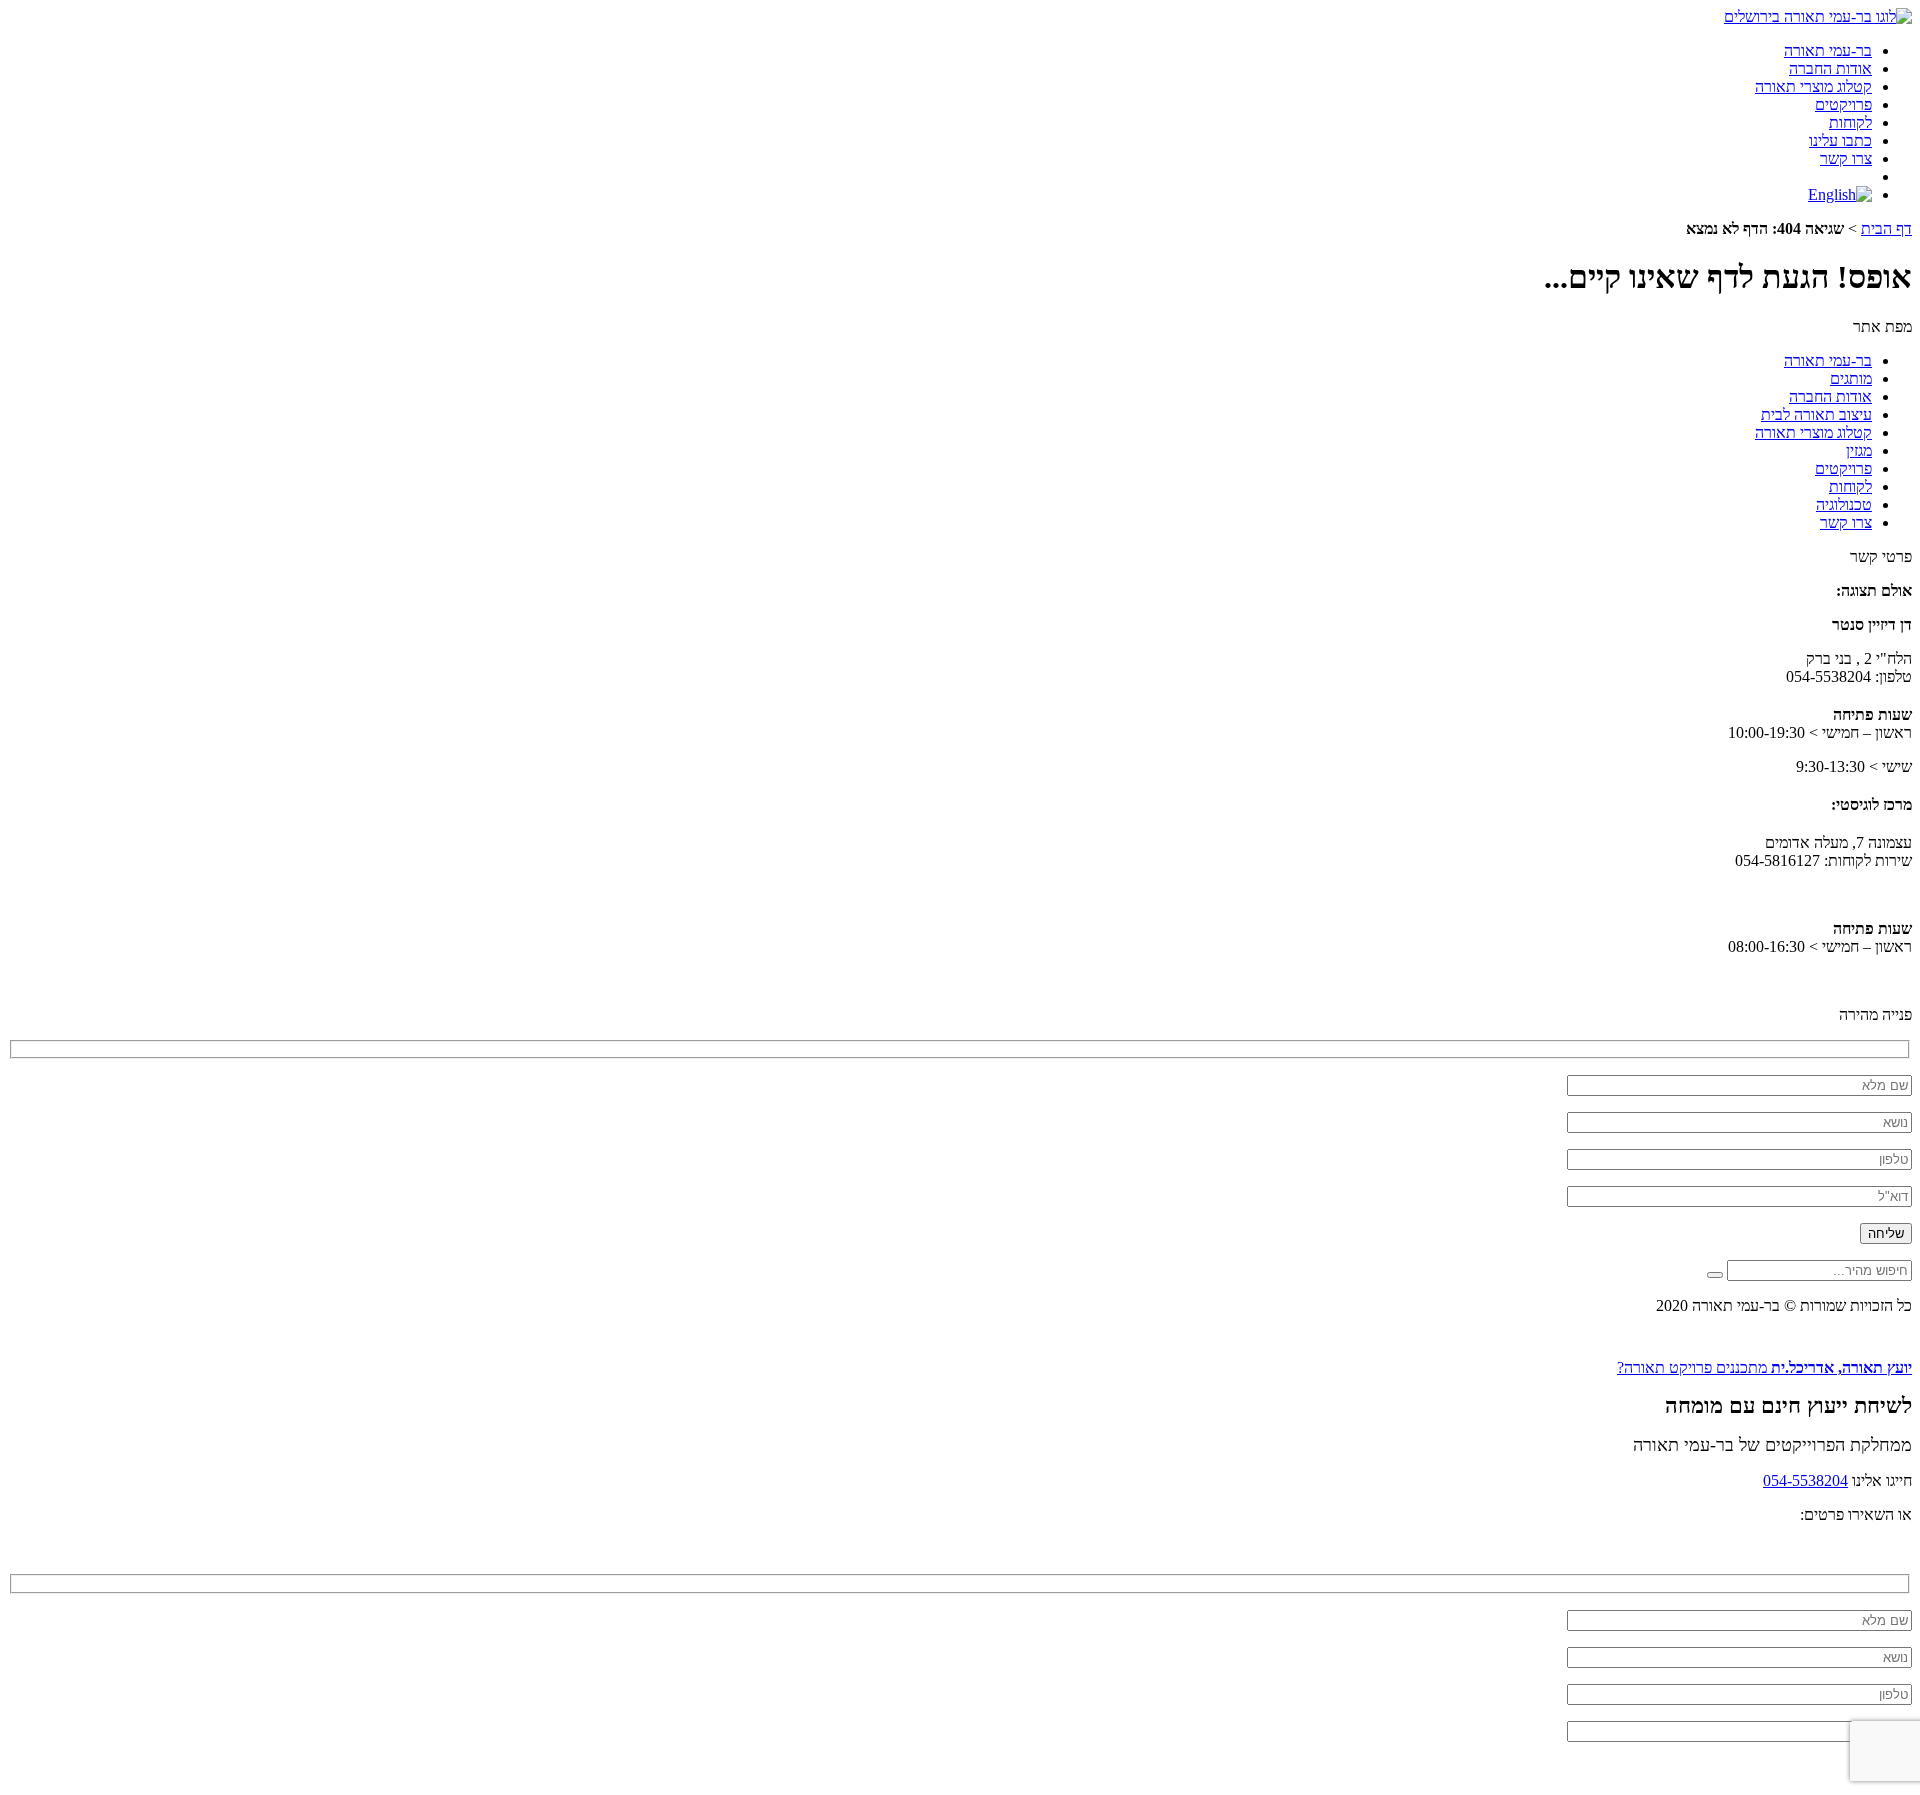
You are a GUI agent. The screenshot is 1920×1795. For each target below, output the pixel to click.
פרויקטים (1843, 104)
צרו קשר (1846, 158)
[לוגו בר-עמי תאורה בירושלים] (1818, 16)
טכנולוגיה (1844, 504)
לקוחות (1850, 122)
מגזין (1859, 450)
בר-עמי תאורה (1828, 50)
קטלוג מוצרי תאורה (1813, 86)
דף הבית (1886, 228)
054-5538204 (1805, 1480)
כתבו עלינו (1840, 140)
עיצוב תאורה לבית (1816, 414)
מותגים (1851, 378)
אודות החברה (1830, 68)
